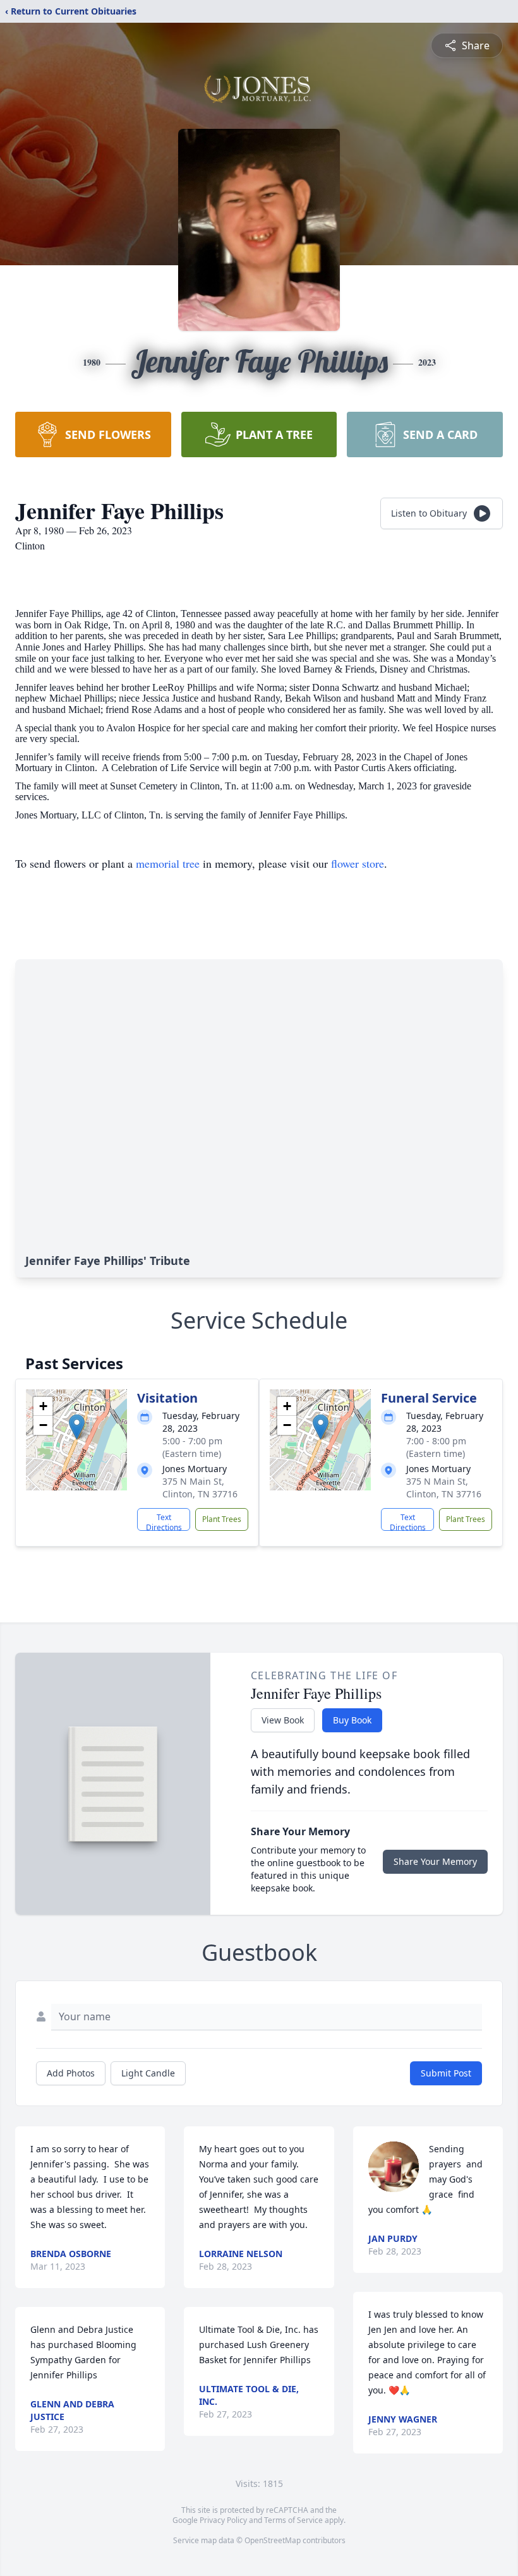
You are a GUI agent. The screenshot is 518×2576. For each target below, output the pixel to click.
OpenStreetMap (273, 2540)
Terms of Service (293, 2520)
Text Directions (164, 1521)
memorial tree (168, 863)
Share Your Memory (435, 1861)
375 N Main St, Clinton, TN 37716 (200, 1488)
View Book (283, 1720)
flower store (358, 863)
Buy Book (352, 1720)
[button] (77, 1427)
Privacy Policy (223, 2520)
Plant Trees (222, 1519)
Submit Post (446, 2073)
